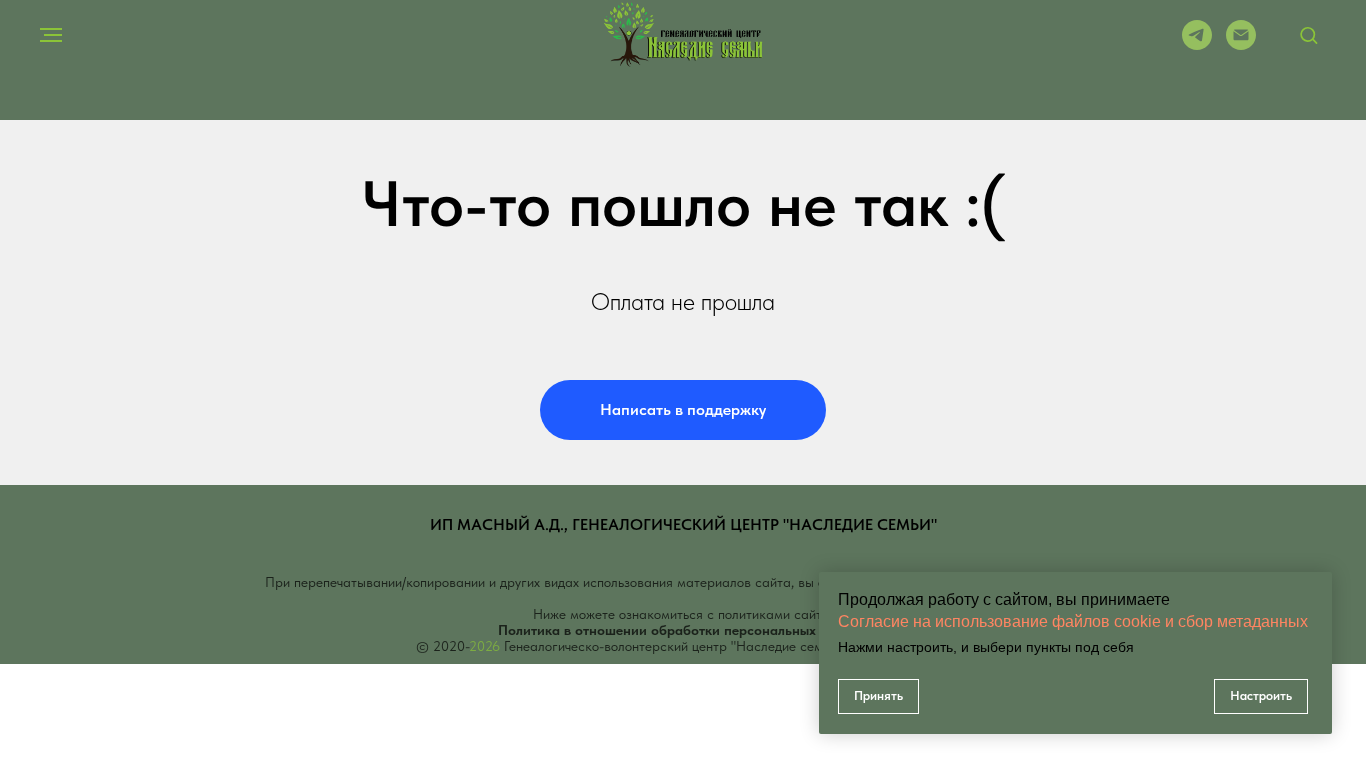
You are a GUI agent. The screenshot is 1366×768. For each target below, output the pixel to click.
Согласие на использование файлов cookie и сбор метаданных (1073, 621)
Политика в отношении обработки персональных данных (683, 630)
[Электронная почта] (1241, 44)
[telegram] (1197, 44)
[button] (1308, 34)
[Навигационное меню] (51, 35)
